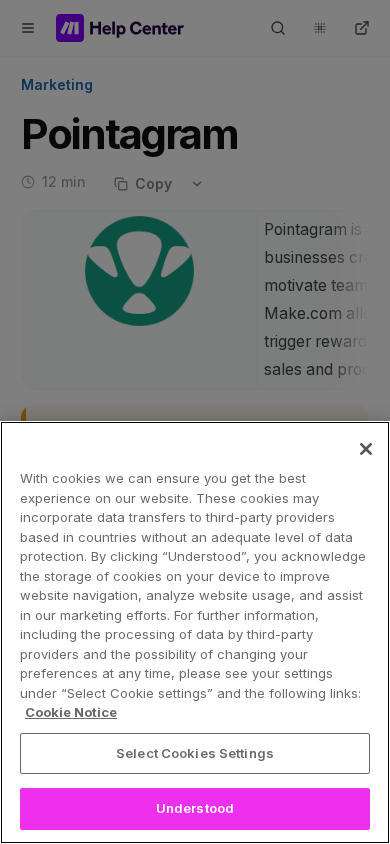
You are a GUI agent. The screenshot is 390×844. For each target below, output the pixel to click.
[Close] (366, 449)
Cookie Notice (71, 712)
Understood (195, 808)
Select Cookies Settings (195, 753)
